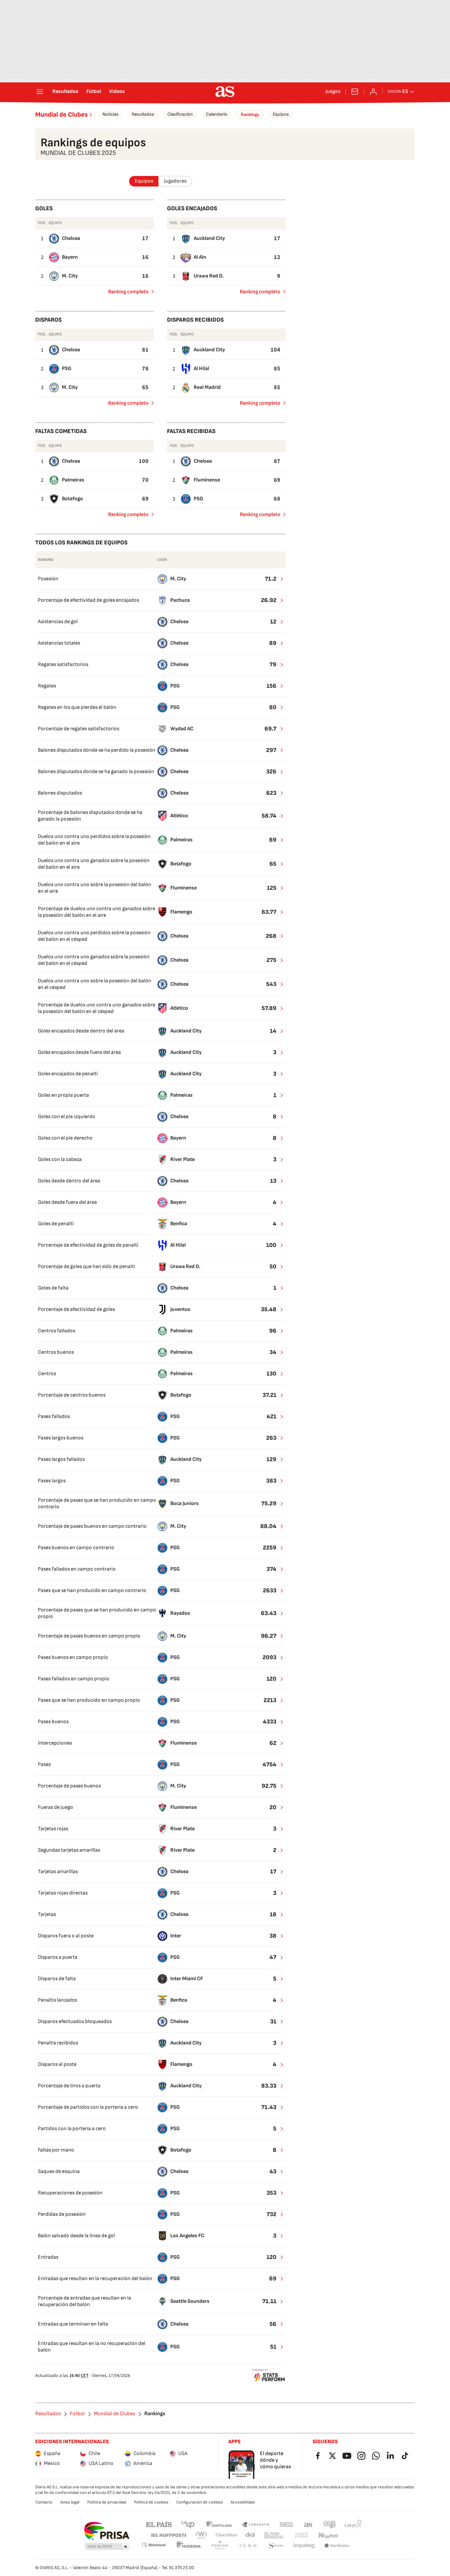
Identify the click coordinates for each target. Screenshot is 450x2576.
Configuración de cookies (199, 2502)
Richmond (154, 2545)
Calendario (217, 114)
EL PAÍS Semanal (274, 2535)
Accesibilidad (243, 2502)
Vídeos (117, 92)
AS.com (308, 2524)
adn (330, 2524)
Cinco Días (226, 2535)
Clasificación (180, 114)
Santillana (219, 2524)
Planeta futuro (301, 2535)
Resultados (65, 92)
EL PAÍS (159, 2524)
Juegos (333, 92)
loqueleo (304, 2546)
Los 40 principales (188, 2524)
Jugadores (175, 181)
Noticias (111, 114)
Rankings (250, 115)
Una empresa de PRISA (107, 2531)
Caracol (353, 2524)
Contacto (44, 2502)
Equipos (281, 114)
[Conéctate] (373, 92)
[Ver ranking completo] (278, 579)
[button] (107, 2547)
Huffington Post (168, 2535)
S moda (276, 2546)
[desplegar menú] (40, 92)
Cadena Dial (251, 2535)
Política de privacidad (107, 2502)
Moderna (189, 2546)
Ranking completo (126, 293)
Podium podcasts (220, 2546)
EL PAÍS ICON (248, 2546)
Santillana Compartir (256, 2524)
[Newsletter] (355, 92)
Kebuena (328, 2535)
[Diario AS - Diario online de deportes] (225, 92)
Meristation (337, 2546)
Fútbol (94, 92)
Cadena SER (286, 2524)
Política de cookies (151, 2502)
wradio (202, 2535)
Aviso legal (70, 2502)
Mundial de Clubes (62, 115)
